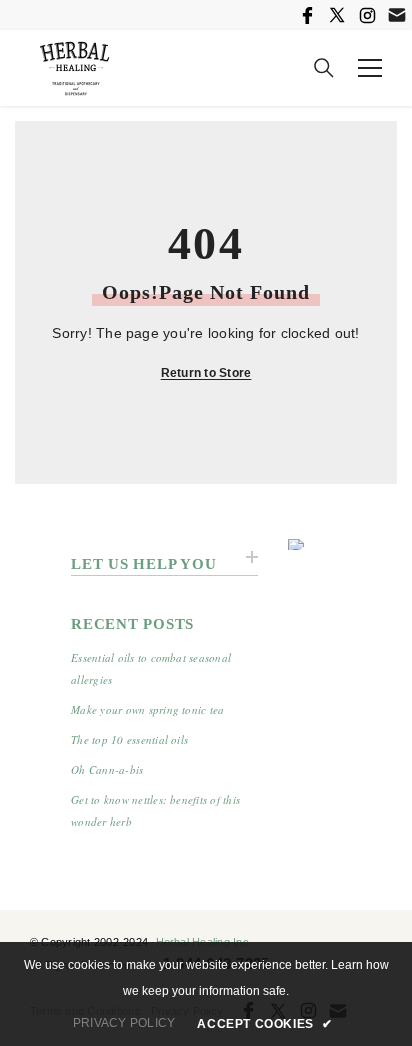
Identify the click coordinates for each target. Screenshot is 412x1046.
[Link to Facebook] (307, 15)
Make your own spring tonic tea (147, 709)
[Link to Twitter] (337, 15)
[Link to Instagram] (367, 15)
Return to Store (206, 373)
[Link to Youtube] (397, 15)
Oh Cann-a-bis (107, 769)
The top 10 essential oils (129, 739)
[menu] (370, 68)
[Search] (324, 68)
